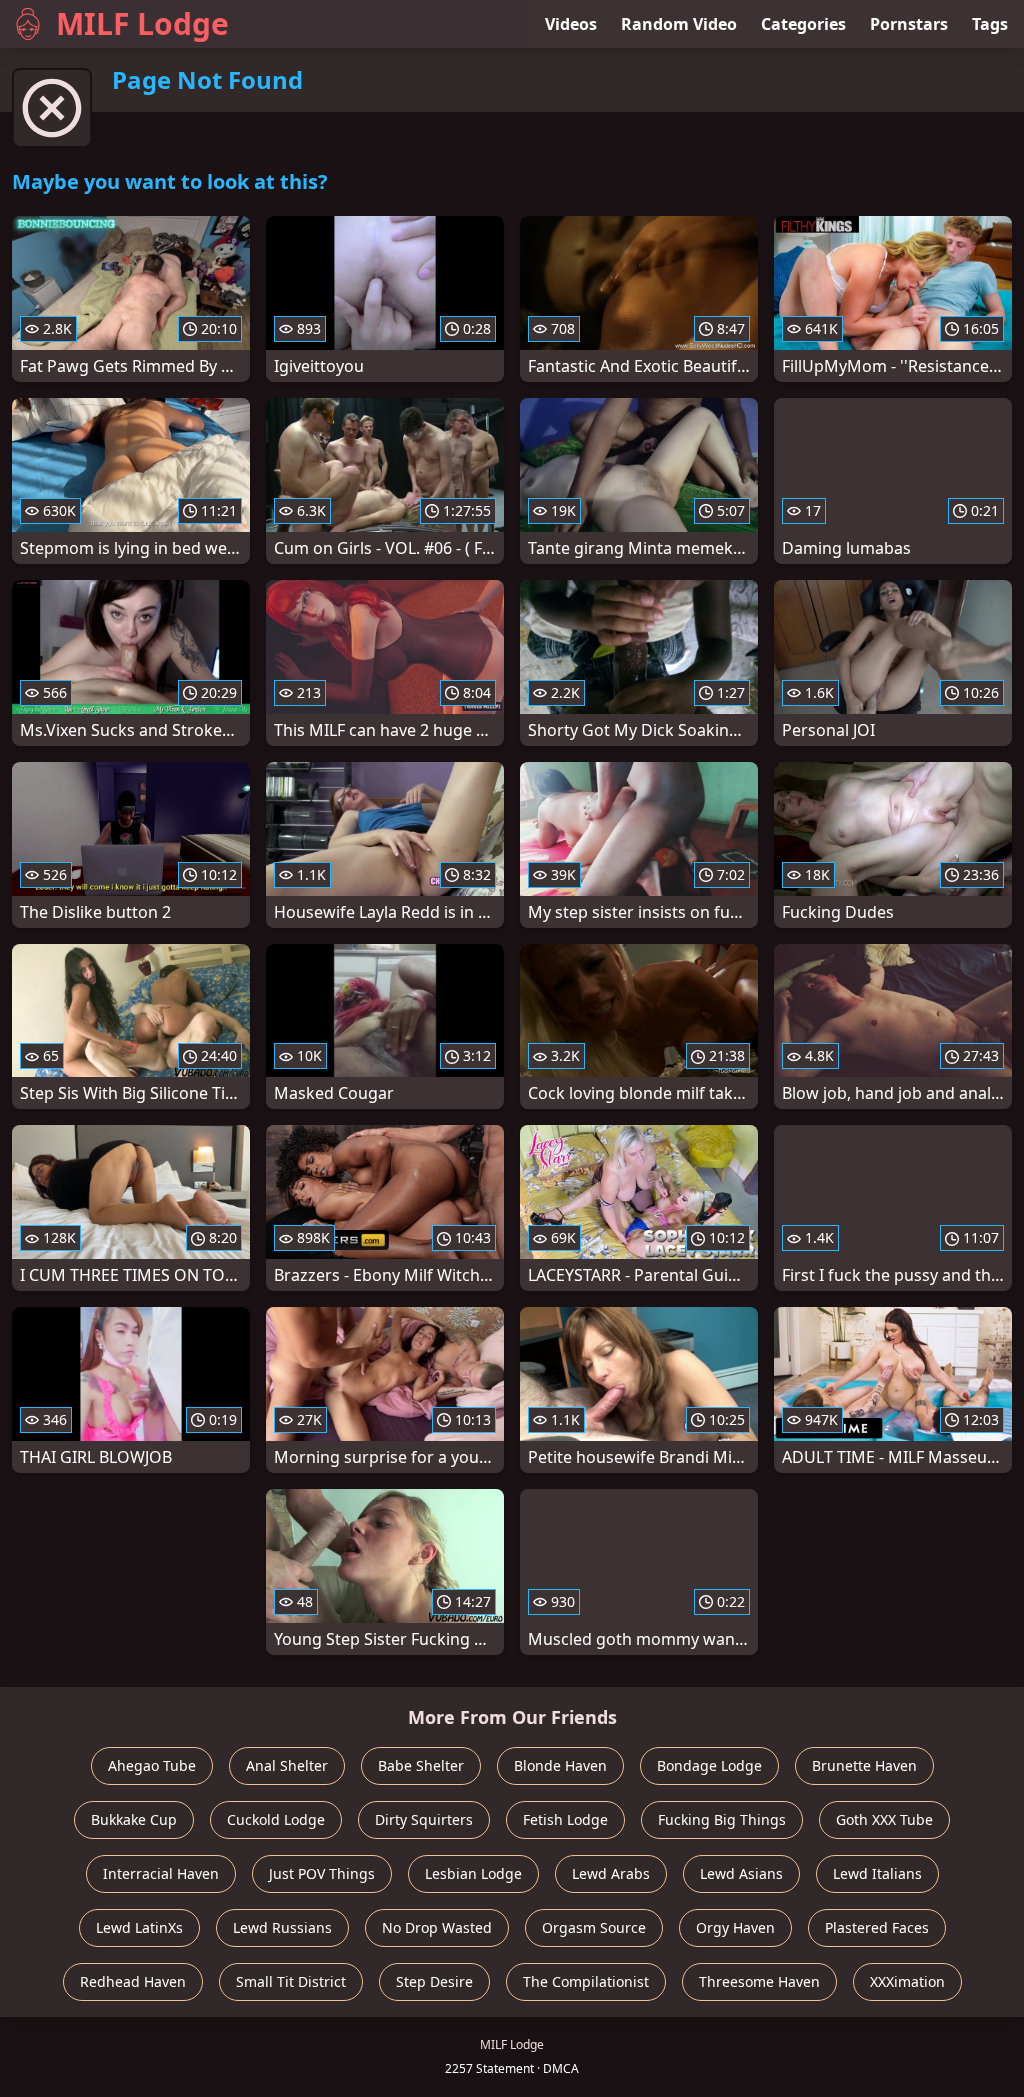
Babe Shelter (421, 1765)
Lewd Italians (877, 1873)
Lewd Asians (741, 1873)
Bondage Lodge (709, 1765)
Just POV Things (322, 1873)
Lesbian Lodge (473, 1873)
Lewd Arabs (611, 1873)
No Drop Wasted (437, 1927)
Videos (571, 24)
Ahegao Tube (152, 1765)
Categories (803, 24)
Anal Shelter (287, 1765)
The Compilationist (586, 1981)
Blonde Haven (560, 1765)
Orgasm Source (594, 1927)
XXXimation (907, 1981)
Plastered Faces (877, 1927)
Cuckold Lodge (276, 1819)
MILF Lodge (142, 23)
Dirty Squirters (424, 1819)
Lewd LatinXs (139, 1927)
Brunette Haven (864, 1765)
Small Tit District (291, 1981)
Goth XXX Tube (884, 1819)
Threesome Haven (759, 1981)
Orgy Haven (735, 1927)
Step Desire (434, 1981)
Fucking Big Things (722, 1819)
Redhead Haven (133, 1981)
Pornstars (909, 24)
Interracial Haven (161, 1873)
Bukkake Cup (134, 1819)
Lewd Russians (282, 1927)
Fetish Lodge (565, 1819)
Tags (990, 24)
